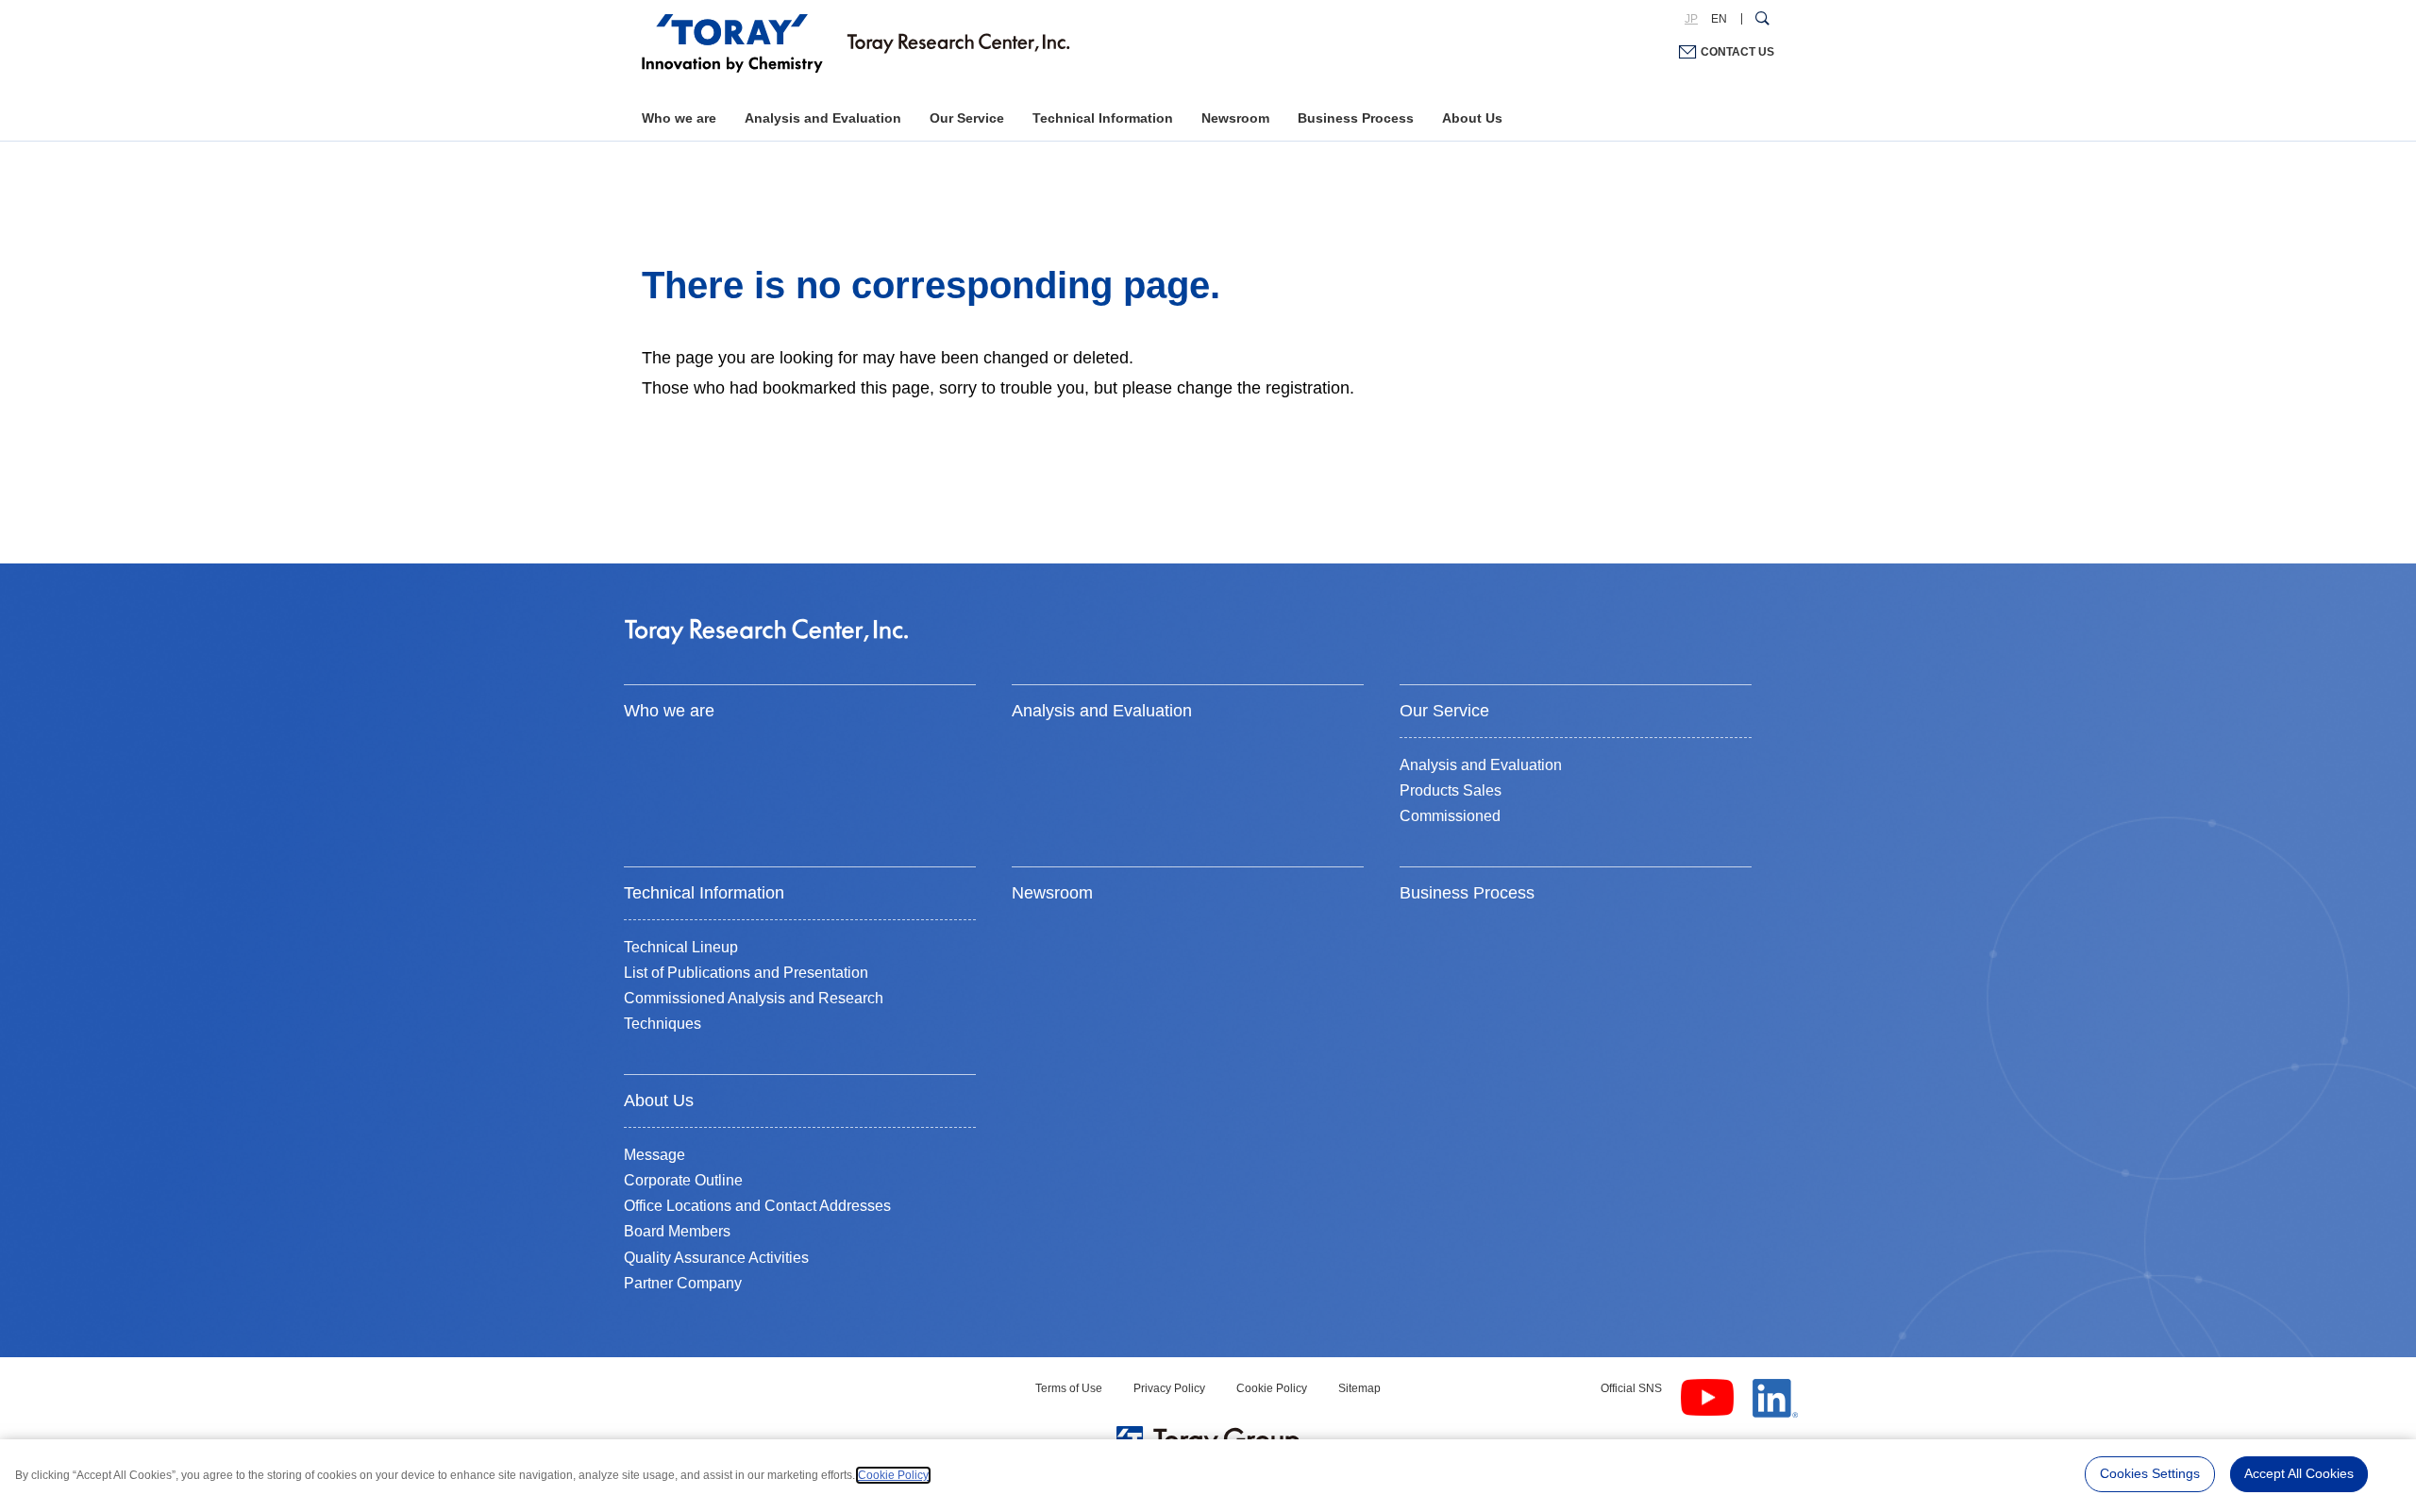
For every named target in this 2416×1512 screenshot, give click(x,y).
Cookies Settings (2150, 1473)
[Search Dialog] (1762, 19)
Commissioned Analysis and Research (754, 998)
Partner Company (683, 1283)
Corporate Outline (683, 1180)
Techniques (663, 1024)
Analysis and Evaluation (823, 118)
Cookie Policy (1272, 1388)
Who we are (679, 118)
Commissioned (1450, 816)
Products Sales (1451, 790)
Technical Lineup (681, 947)
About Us (1472, 118)
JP (1691, 19)
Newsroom (1235, 118)
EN (1719, 19)
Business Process (1356, 118)
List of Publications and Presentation (746, 973)
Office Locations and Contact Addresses (757, 1206)
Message (654, 1155)
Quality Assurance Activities (716, 1258)
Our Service (967, 118)
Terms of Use (1069, 1388)
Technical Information (1103, 118)
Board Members (677, 1231)
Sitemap (1359, 1388)
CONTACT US (1737, 52)
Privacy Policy (1169, 1388)
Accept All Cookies (2299, 1473)
